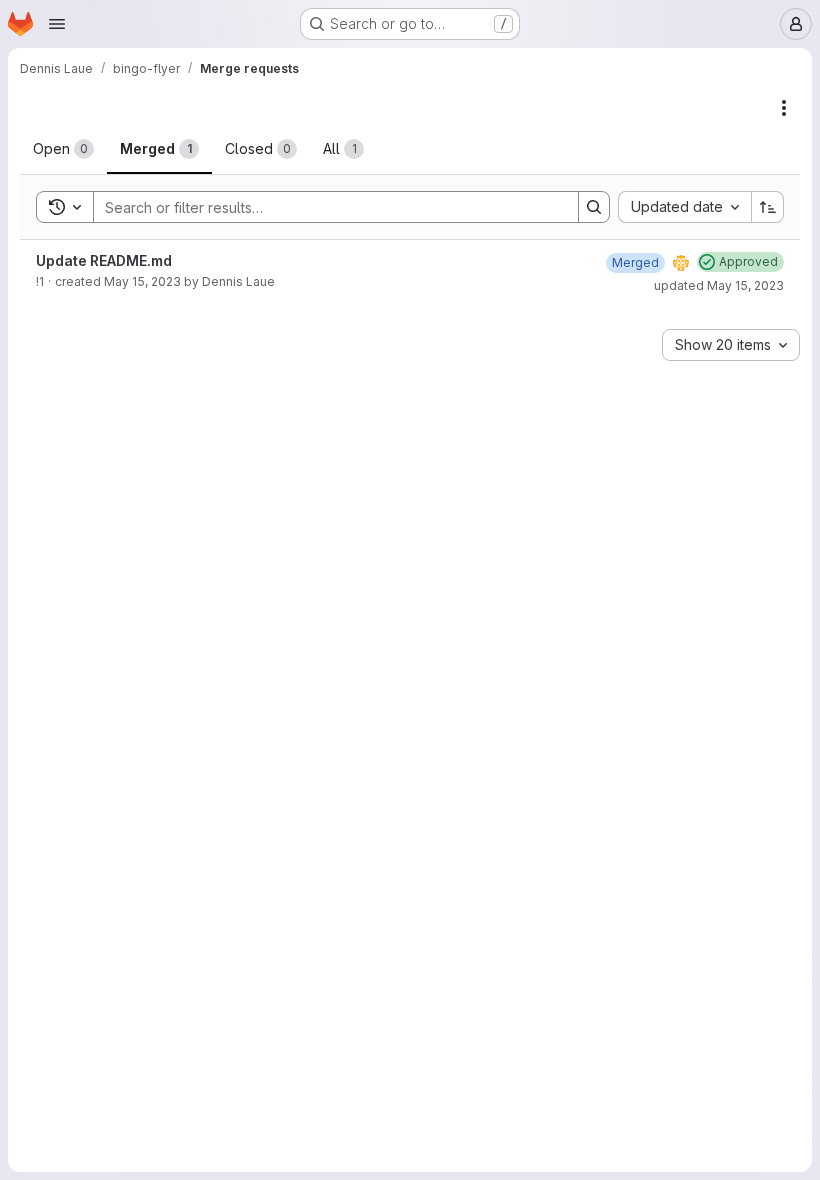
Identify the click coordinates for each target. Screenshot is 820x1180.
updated (719, 285)
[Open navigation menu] (57, 24)
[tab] (63, 149)
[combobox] (684, 207)
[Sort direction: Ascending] (768, 207)
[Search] (594, 207)
